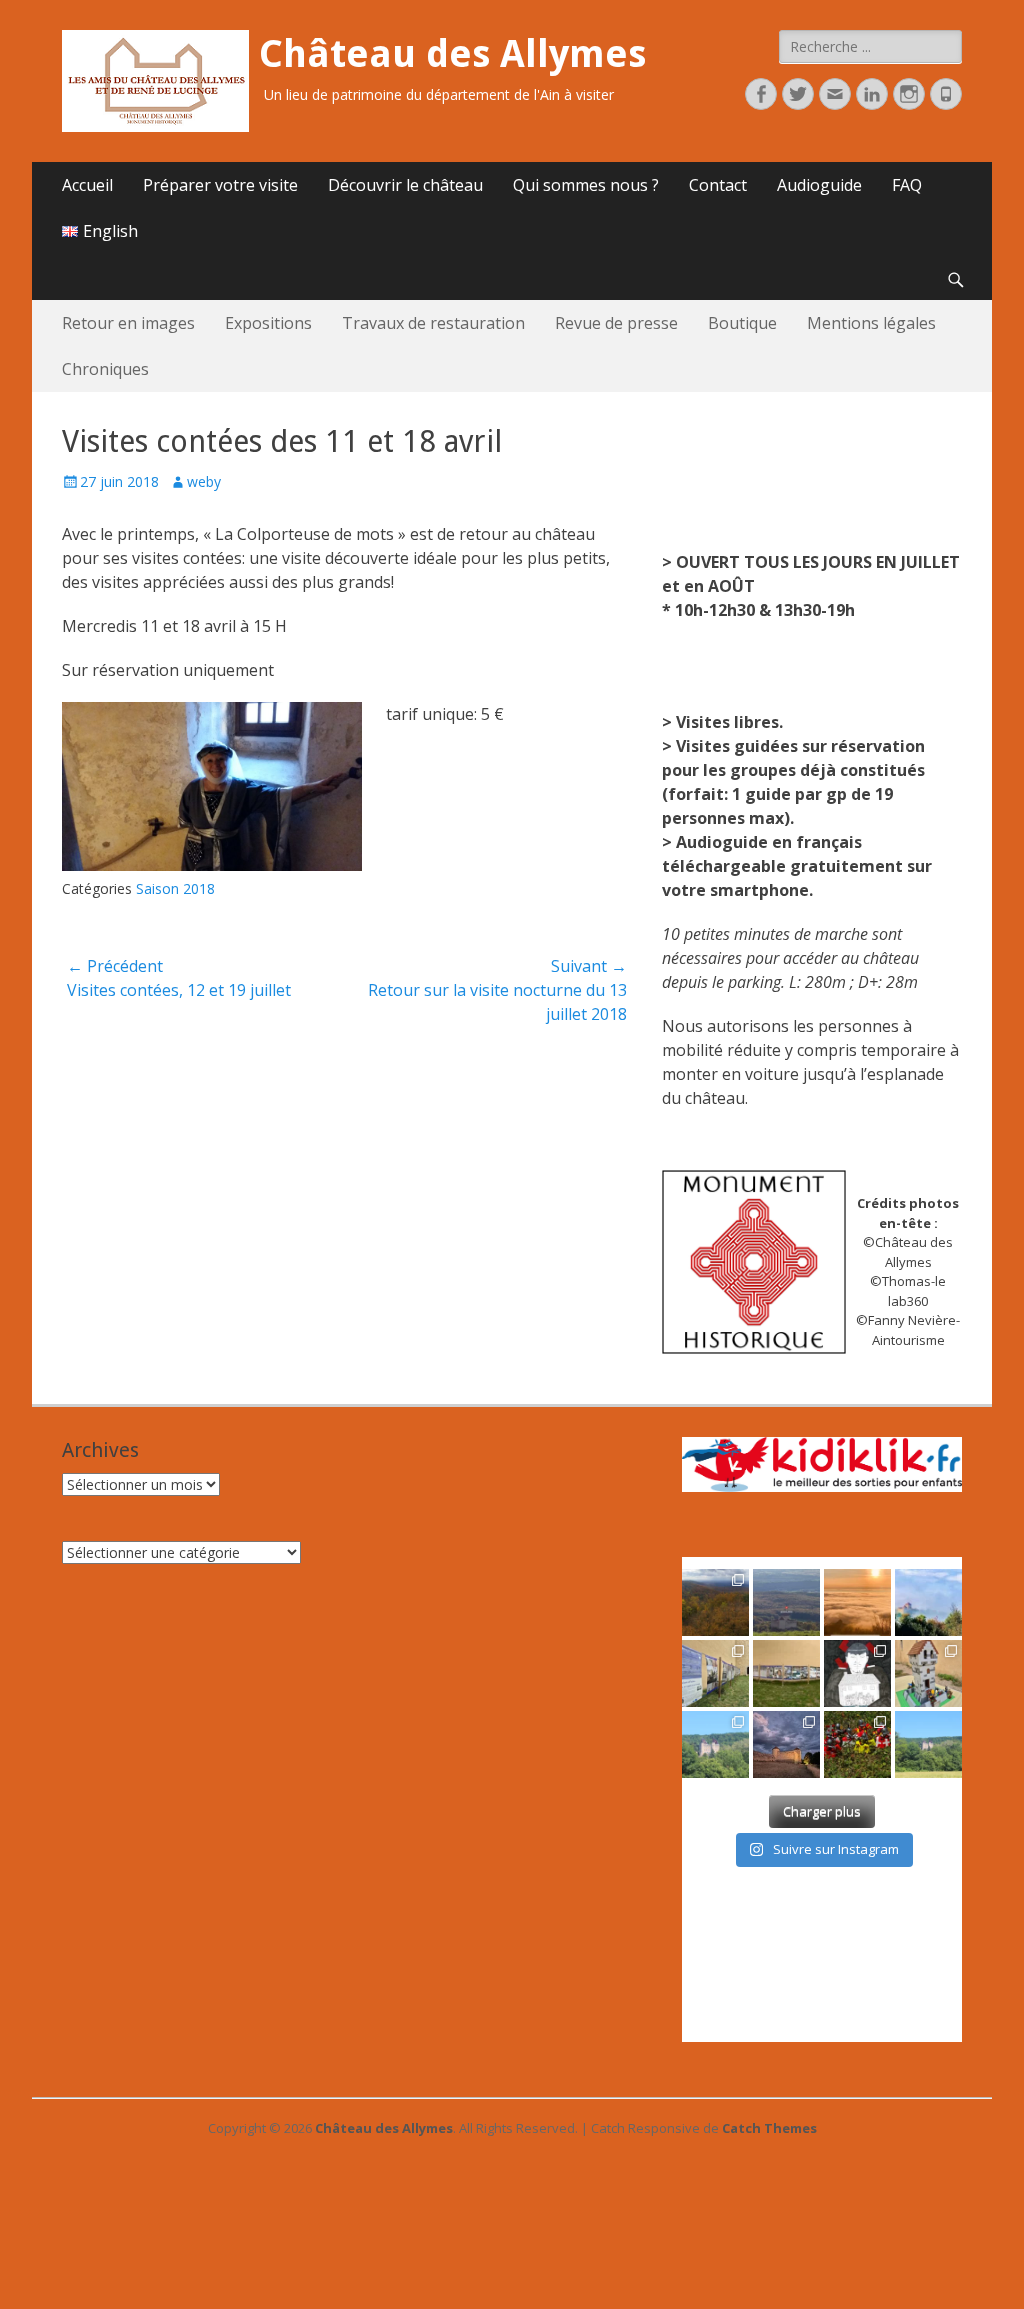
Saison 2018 (175, 888)
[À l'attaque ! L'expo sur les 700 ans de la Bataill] (857, 1744)
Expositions (268, 323)
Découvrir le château (405, 185)
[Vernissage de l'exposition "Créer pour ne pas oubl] (715, 1673)
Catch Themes (769, 2128)
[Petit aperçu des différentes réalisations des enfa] (928, 1673)
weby (204, 481)
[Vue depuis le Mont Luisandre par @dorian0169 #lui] (786, 1602)
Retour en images (128, 323)
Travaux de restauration (433, 323)
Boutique (742, 323)
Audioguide (819, 185)
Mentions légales (871, 323)
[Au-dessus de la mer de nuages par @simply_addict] (857, 1602)
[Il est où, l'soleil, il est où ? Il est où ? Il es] (928, 1602)
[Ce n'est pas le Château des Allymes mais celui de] (928, 1744)
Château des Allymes (452, 54)
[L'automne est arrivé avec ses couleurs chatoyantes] (715, 1602)
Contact (718, 185)
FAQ (907, 185)
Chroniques (105, 369)
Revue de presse (616, 323)
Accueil (87, 185)
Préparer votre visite (220, 185)
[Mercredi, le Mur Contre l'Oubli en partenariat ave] (786, 1673)
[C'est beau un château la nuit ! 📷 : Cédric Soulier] (786, 1744)
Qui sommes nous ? (586, 185)
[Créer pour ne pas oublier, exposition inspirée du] (857, 1673)
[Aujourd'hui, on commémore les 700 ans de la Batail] (715, 1744)
